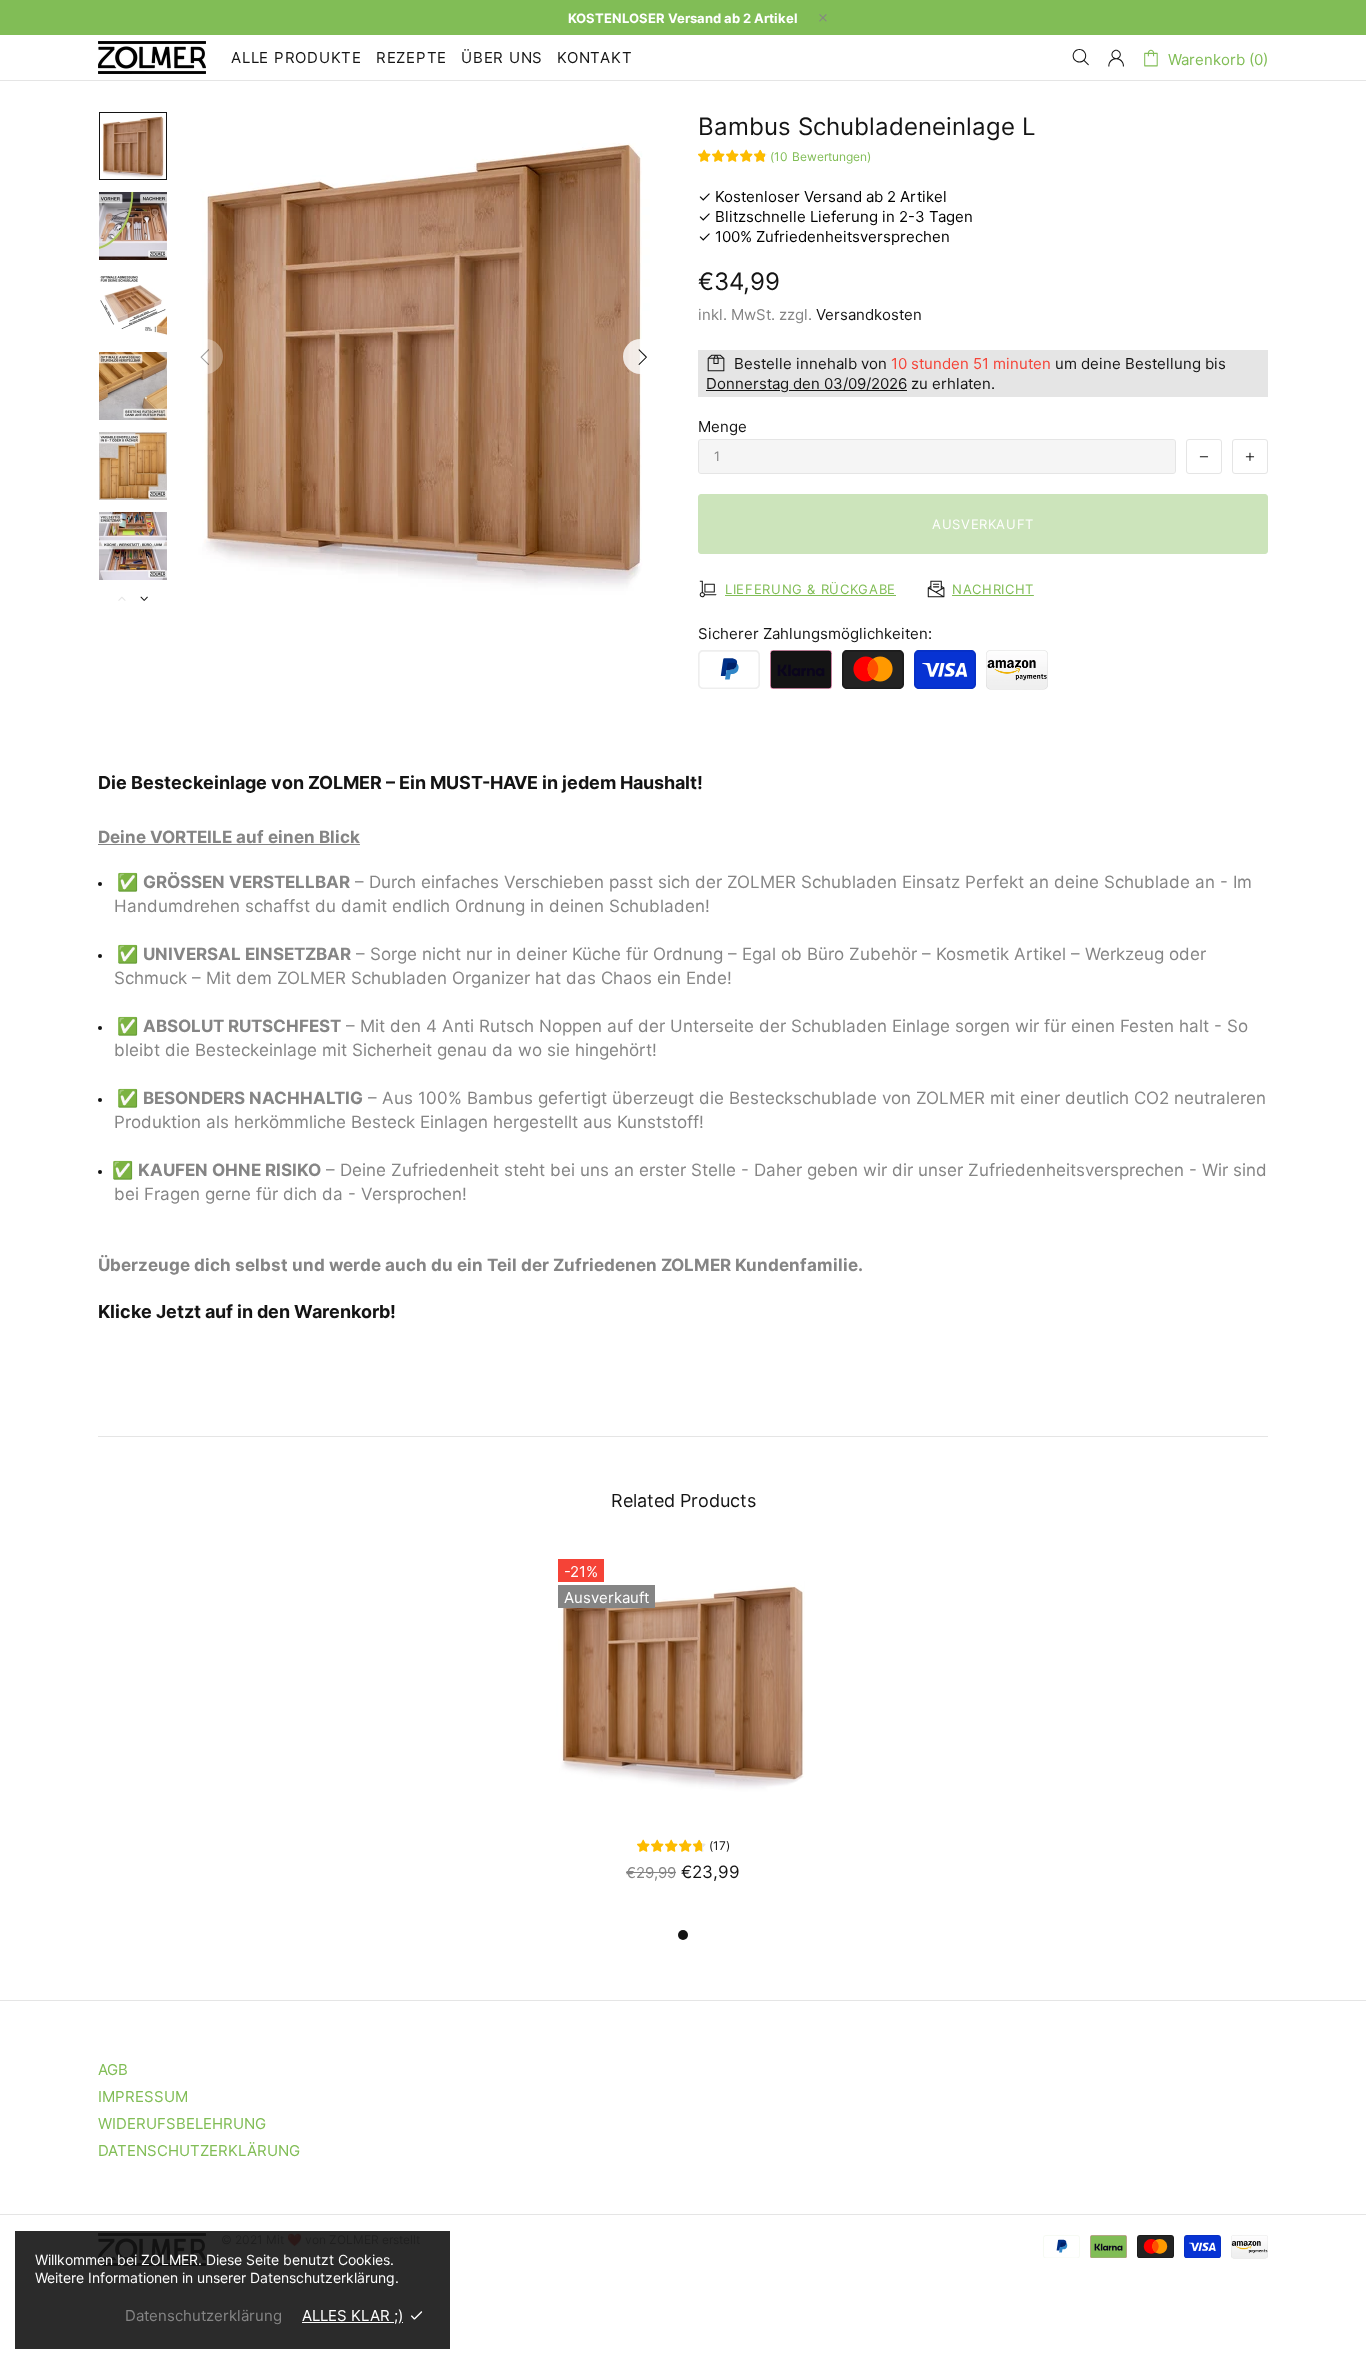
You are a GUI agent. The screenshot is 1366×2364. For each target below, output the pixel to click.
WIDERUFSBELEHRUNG (182, 2123)
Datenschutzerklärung (203, 2315)
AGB (113, 2069)
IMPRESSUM (143, 2096)
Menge (722, 426)
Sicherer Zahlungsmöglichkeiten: (815, 633)
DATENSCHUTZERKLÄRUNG (199, 2150)
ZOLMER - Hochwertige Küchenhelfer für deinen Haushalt (152, 57)
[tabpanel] (683, 1736)
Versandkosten (869, 314)
